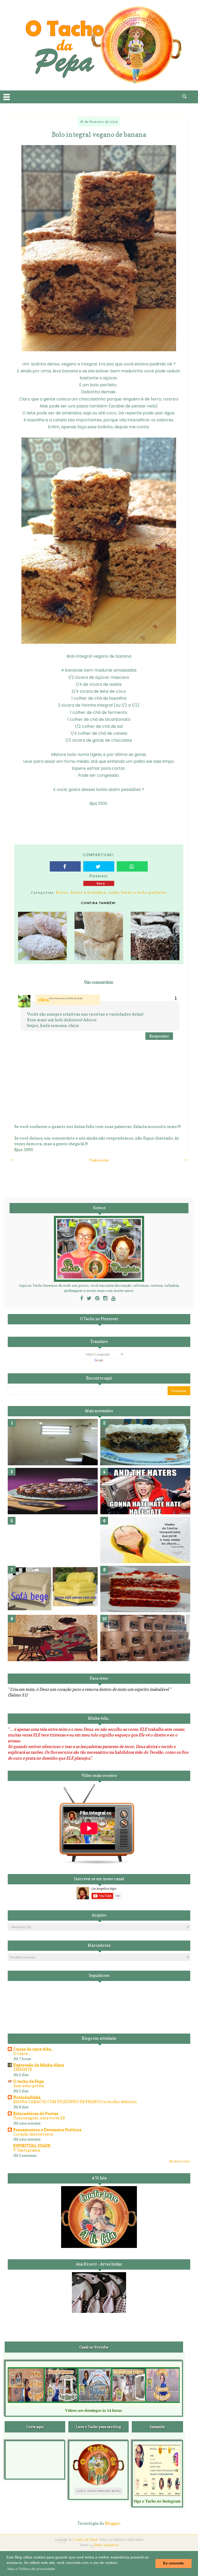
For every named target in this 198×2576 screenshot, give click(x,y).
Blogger (113, 2523)
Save (101, 883)
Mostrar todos (180, 2161)
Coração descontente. (33, 2134)
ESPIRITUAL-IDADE (32, 2146)
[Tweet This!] (99, 866)
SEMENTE (23, 2069)
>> (186, 1160)
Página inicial (99, 1160)
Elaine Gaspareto (106, 2545)
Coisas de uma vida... (33, 2049)
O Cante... (22, 2054)
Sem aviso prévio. (29, 2086)
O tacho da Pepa (28, 2081)
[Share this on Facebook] (65, 866)
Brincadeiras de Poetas (36, 2113)
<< (12, 1160)
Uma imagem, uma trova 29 (39, 2118)
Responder (159, 1036)
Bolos (62, 892)
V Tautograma (27, 2150)
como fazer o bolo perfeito (138, 892)
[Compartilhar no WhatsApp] (132, 866)
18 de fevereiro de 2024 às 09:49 (66, 998)
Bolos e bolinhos (88, 892)
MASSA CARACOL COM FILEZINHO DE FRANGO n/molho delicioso (75, 2102)
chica (44, 1000)
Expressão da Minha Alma (39, 2065)
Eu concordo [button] (174, 2563)
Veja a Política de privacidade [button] (31, 2569)
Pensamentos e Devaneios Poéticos (47, 2130)
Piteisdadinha (27, 2097)
